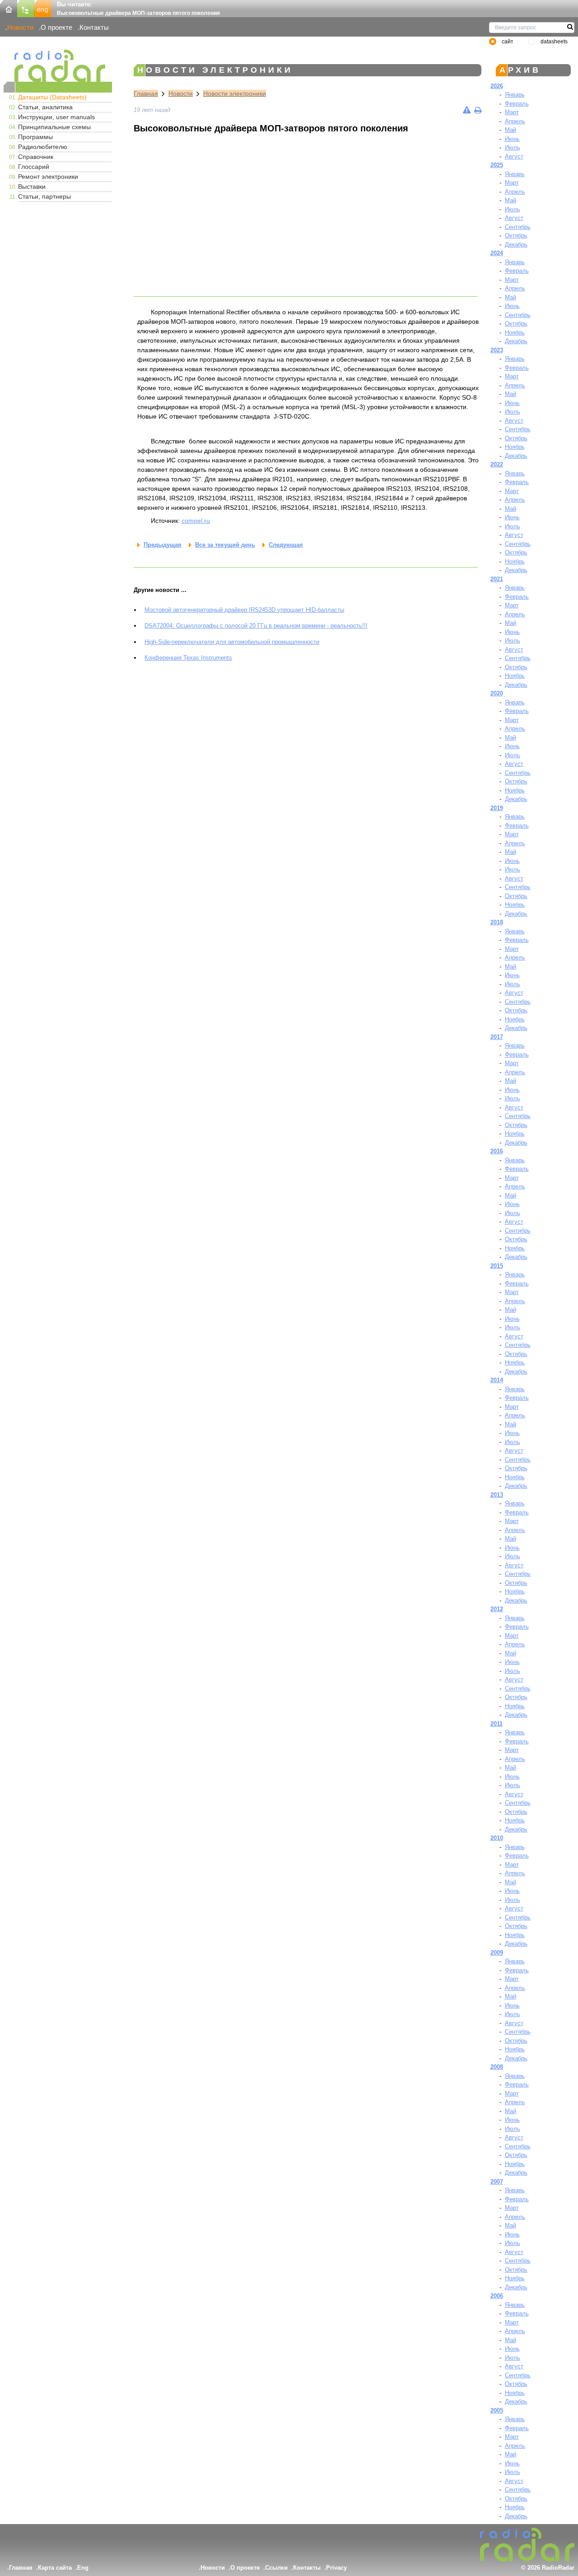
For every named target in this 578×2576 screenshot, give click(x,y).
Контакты (94, 27)
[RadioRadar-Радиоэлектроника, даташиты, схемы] (9, 8)
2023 (497, 350)
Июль (513, 147)
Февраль (517, 104)
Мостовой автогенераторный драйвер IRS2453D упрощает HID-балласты (244, 610)
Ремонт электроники (48, 177)
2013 (497, 1495)
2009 (497, 1953)
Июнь (512, 139)
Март (512, 112)
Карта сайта (55, 2568)
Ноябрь (515, 333)
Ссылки (276, 2568)
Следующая (286, 545)
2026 (497, 86)
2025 (497, 165)
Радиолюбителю (43, 147)
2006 (497, 2296)
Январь (515, 95)
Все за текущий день (225, 545)
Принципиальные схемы (54, 127)
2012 (497, 1609)
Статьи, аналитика (45, 107)
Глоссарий (34, 167)
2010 (497, 1838)
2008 (497, 2067)
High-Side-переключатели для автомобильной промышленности (232, 642)
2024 (497, 253)
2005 (497, 2411)
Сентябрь (518, 227)
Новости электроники (235, 93)
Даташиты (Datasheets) (52, 97)
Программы (35, 137)
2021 (497, 579)
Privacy (336, 2568)
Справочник (36, 157)
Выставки (32, 186)
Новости (20, 27)
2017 (497, 1037)
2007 (497, 2182)
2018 (497, 922)
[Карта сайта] (26, 8)
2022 (497, 464)
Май (510, 130)
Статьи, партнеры (44, 196)
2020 (497, 693)
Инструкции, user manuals (56, 117)
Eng (83, 2568)
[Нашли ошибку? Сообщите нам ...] (467, 110)
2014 (497, 1380)
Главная (146, 93)
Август (514, 156)
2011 (496, 1724)
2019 (497, 808)
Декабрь (516, 245)
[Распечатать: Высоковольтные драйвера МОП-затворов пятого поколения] (478, 110)
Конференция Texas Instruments (188, 658)
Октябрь (516, 235)
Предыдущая (163, 545)
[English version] (43, 8)
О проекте (56, 27)
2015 (497, 1266)
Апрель (515, 121)
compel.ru (196, 521)
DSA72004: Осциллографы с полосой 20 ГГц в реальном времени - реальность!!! (256, 626)
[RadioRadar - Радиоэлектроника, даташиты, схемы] (58, 66)
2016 (497, 1151)
